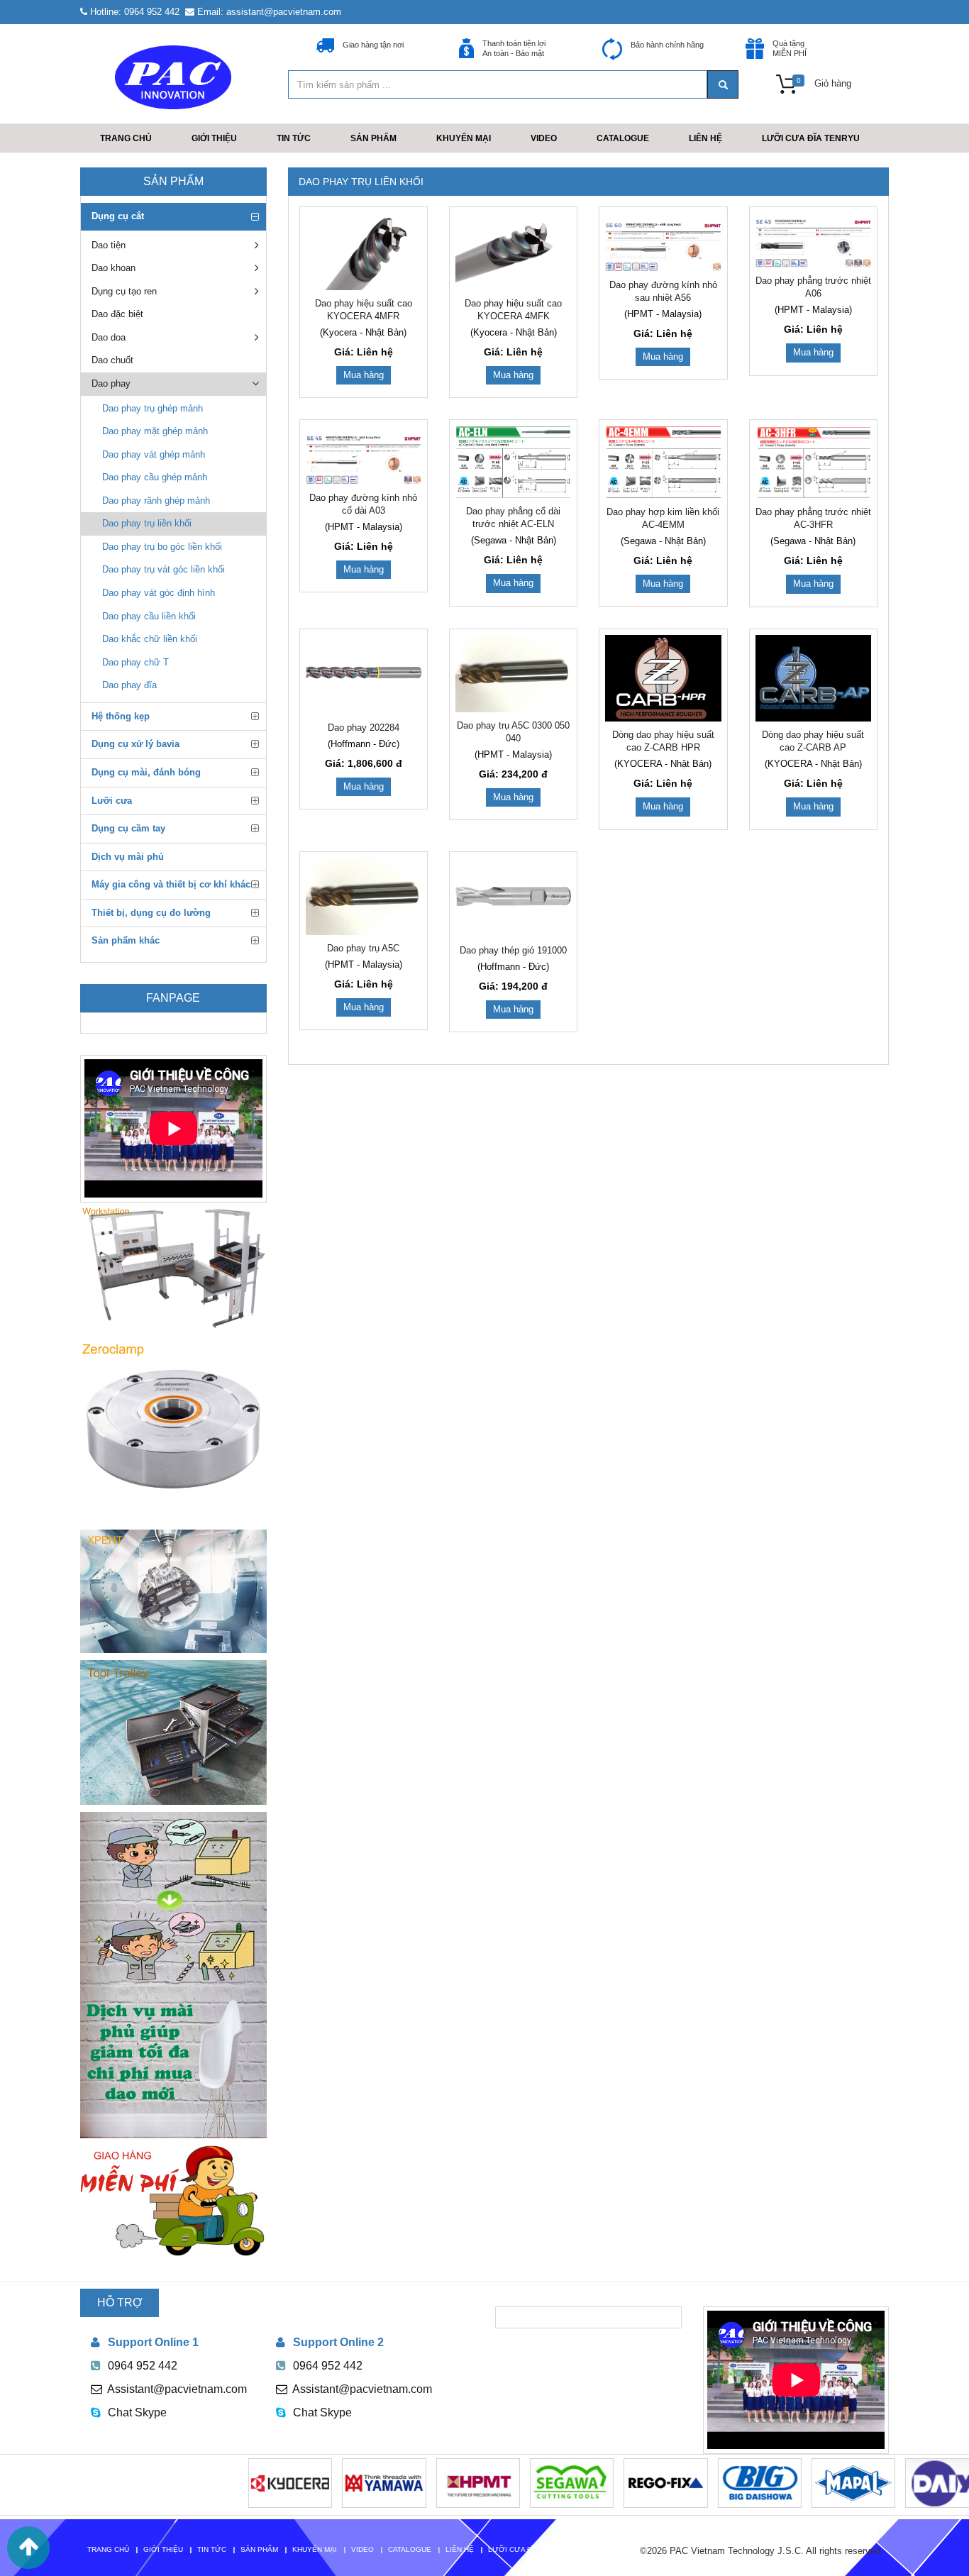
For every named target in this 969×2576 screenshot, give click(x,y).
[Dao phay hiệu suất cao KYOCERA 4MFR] (364, 251)
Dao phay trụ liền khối (361, 182)
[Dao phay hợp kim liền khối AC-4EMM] (663, 462)
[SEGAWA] (522, 2482)
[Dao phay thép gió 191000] (513, 897)
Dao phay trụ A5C (363, 948)
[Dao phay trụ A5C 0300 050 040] (513, 674)
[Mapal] (804, 2482)
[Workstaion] (173, 1266)
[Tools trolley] (173, 1732)
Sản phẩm (173, 181)
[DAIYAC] (908, 2482)
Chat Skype (137, 2412)
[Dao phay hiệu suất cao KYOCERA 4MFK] (513, 251)
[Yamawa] (335, 2482)
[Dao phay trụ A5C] (364, 896)
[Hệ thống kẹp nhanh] (173, 1429)
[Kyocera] (240, 2482)
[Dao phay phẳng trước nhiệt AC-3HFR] (813, 462)
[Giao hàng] (173, 2201)
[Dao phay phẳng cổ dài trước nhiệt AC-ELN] (513, 462)
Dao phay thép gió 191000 (513, 950)
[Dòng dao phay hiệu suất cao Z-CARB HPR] (663, 679)
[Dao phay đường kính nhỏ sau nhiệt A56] (663, 242)
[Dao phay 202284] (364, 675)
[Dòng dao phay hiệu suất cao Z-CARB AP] (813, 679)
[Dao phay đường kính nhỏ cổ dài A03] (364, 455)
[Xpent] (173, 1591)
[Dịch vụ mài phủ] (173, 1975)
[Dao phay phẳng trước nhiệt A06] (813, 240)
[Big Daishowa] (710, 2482)
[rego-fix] (616, 2482)
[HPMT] (428, 2482)
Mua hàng (364, 375)
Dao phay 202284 (364, 728)
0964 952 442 (143, 2366)
